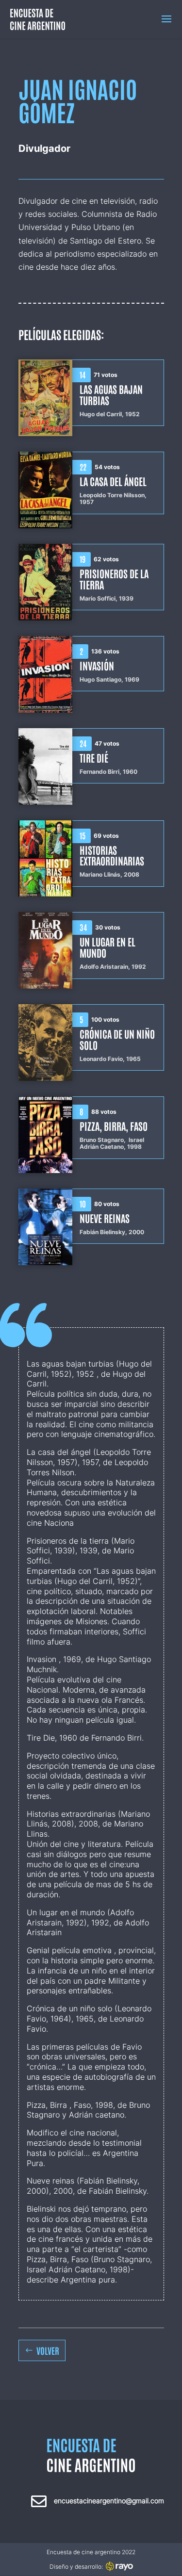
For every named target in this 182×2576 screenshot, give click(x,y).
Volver (48, 2350)
